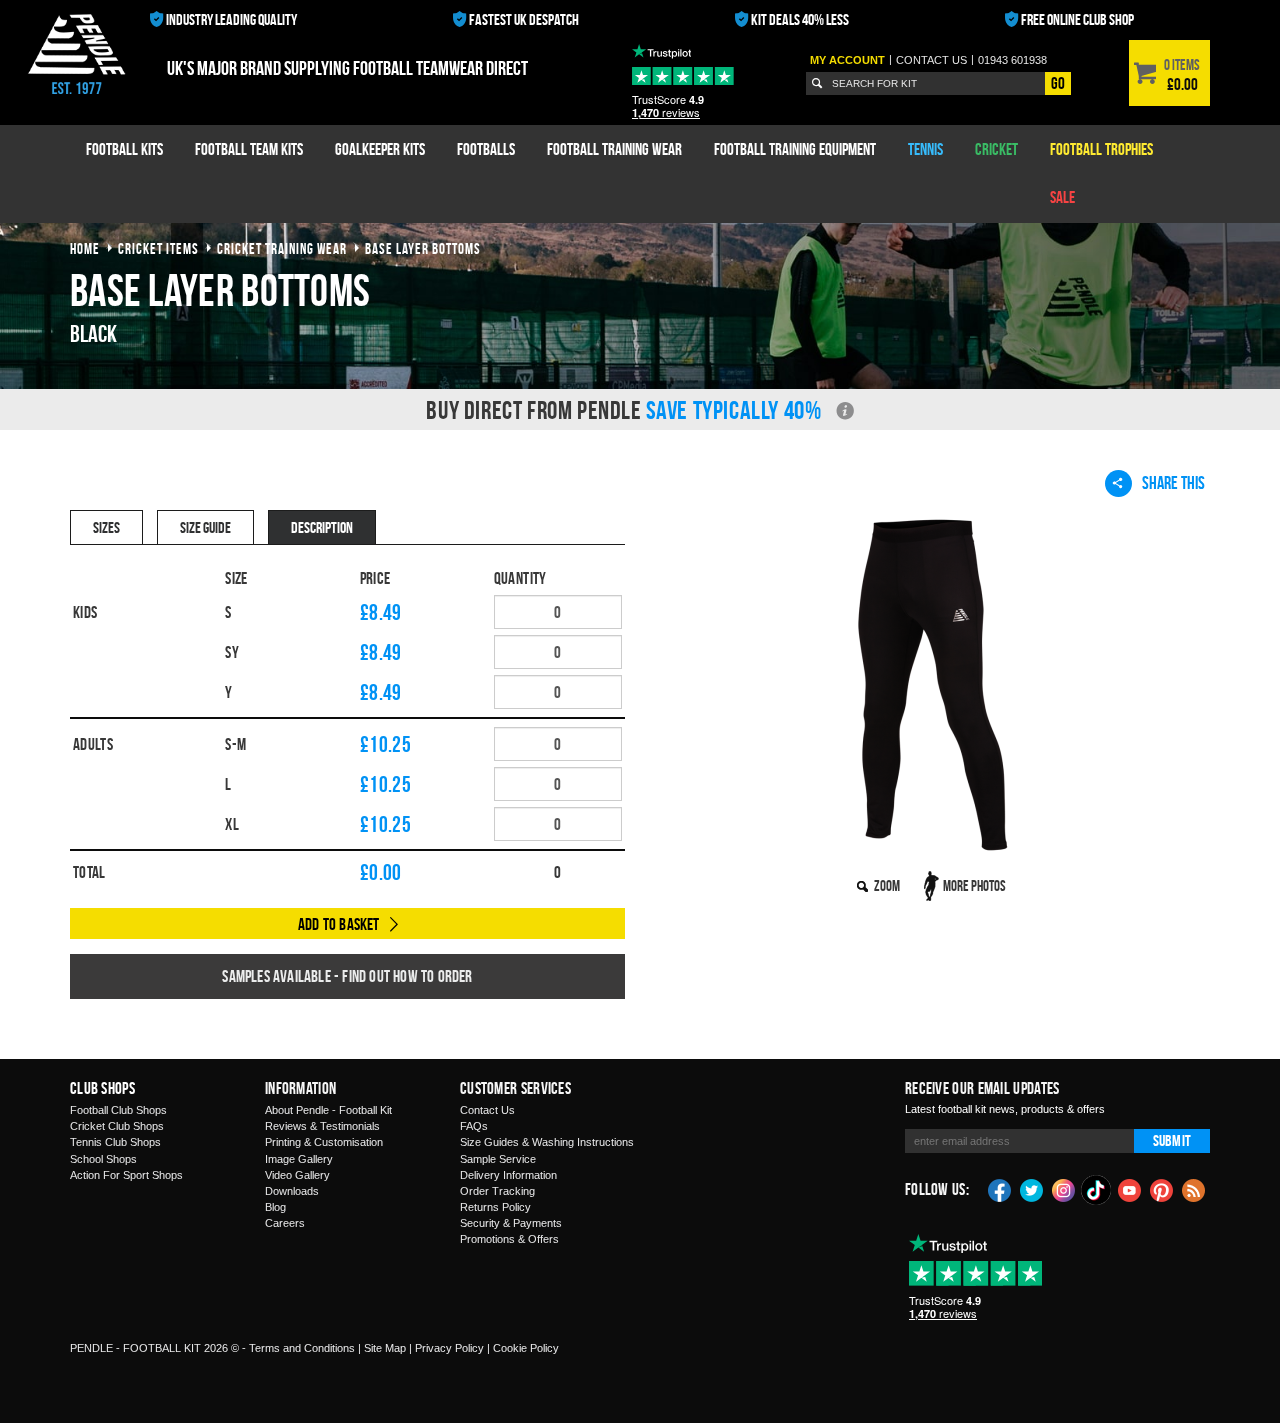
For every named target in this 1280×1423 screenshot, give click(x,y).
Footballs (486, 149)
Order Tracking (497, 1191)
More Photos (974, 885)
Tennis (925, 149)
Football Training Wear (614, 149)
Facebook (1000, 1189)
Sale (1062, 197)
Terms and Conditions (302, 1348)
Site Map (385, 1348)
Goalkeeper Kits (380, 149)
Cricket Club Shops (117, 1126)
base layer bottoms (423, 248)
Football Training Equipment (795, 149)
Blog (275, 1207)
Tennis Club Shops (115, 1142)
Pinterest (1162, 1189)
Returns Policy (495, 1207)
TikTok (1097, 1190)
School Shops (103, 1159)
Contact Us (487, 1110)
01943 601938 (1012, 60)
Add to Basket (339, 924)
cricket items (158, 248)
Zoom (887, 885)
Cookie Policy (526, 1348)
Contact (931, 60)
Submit (1172, 1140)
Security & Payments (511, 1223)
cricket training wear (282, 248)
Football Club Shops (118, 1110)
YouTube (1130, 1189)
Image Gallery (299, 1159)
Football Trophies (1101, 149)
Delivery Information (508, 1175)
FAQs (474, 1126)
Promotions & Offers (509, 1239)
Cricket (996, 149)
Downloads (292, 1191)
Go (1058, 83)
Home (85, 248)
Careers (285, 1223)
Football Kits (124, 149)
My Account (847, 60)
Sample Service (498, 1159)
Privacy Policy (449, 1348)
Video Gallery (297, 1175)
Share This (1173, 482)
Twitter (1032, 1189)
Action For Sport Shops (126, 1175)
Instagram (1064, 1189)
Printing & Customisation (324, 1142)
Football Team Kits (249, 149)
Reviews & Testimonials (322, 1126)
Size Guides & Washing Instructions (547, 1142)
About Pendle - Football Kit (328, 1110)
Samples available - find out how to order (347, 976)
